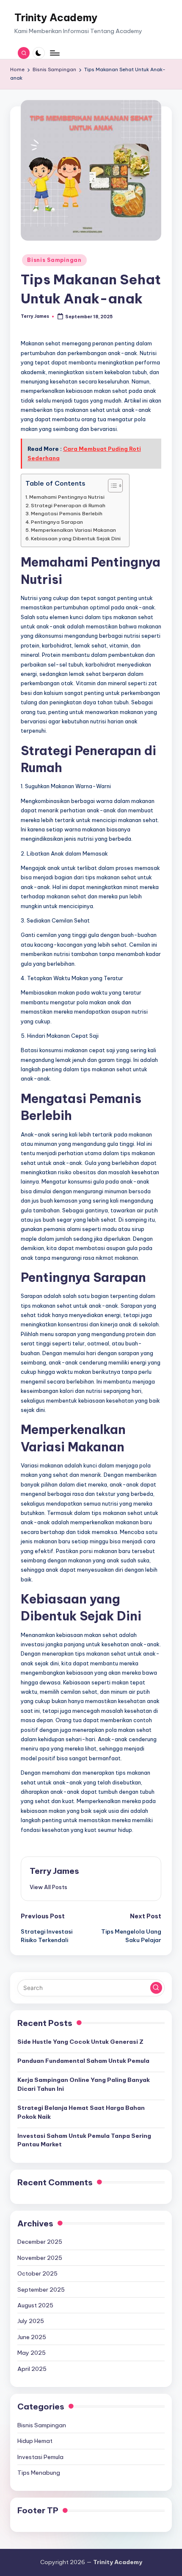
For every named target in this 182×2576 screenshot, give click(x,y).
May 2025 (32, 2353)
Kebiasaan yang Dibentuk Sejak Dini (76, 538)
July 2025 (31, 2321)
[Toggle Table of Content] (111, 486)
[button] (48, 1887)
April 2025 (32, 2369)
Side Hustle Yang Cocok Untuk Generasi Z (80, 2042)
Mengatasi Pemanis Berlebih (67, 513)
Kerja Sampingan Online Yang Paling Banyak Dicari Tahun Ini (84, 2084)
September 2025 (41, 2290)
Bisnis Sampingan (54, 260)
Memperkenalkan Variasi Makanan (73, 530)
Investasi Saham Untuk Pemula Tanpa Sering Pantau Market (84, 2140)
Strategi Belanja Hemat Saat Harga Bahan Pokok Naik (81, 2112)
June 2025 (32, 2337)
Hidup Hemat (35, 2441)
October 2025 (37, 2273)
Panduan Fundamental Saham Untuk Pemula (83, 2061)
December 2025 (40, 2242)
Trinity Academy (56, 17)
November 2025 (40, 2258)
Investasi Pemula (40, 2457)
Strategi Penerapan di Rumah (68, 505)
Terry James (54, 1871)
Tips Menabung (39, 2473)
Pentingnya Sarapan (57, 522)
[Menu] (54, 53)
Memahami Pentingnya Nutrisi (67, 497)
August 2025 (35, 2305)
